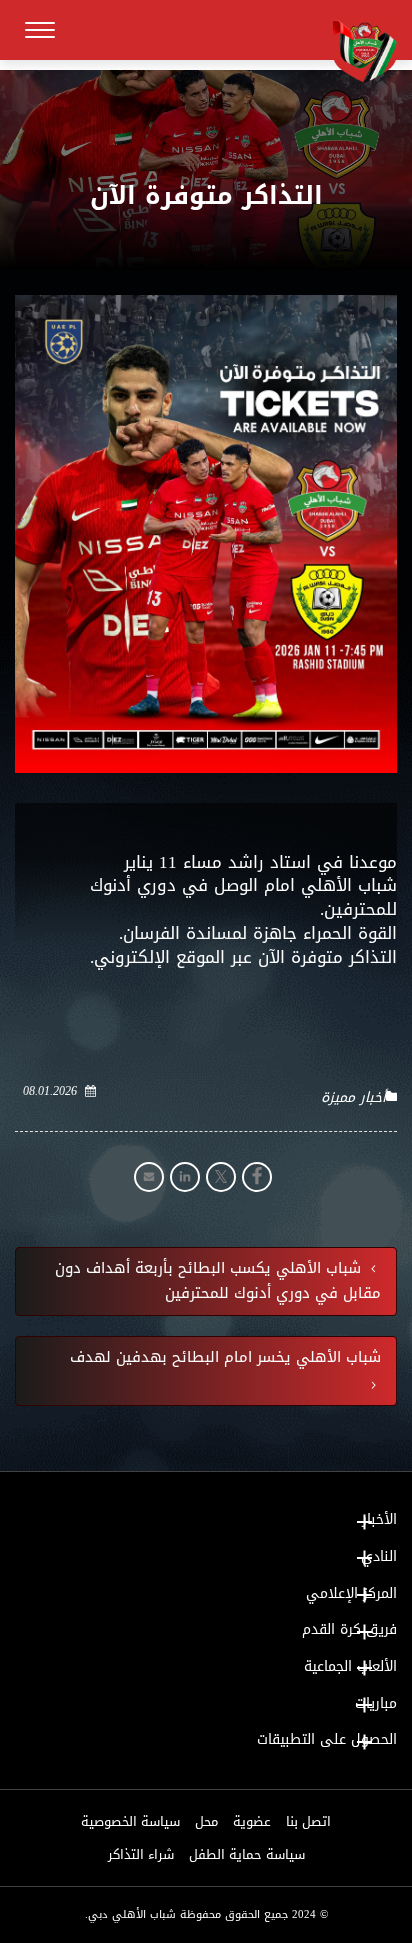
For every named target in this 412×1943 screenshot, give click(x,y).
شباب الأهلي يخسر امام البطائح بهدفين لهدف (225, 1358)
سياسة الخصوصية (130, 1822)
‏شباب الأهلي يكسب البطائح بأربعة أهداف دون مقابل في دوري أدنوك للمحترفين (218, 1282)
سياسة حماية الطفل (247, 1855)
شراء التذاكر (141, 1855)
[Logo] (357, 49)
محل (206, 1822)
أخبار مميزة (353, 1098)
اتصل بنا (308, 1822)
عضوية (252, 1822)
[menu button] (40, 30)
